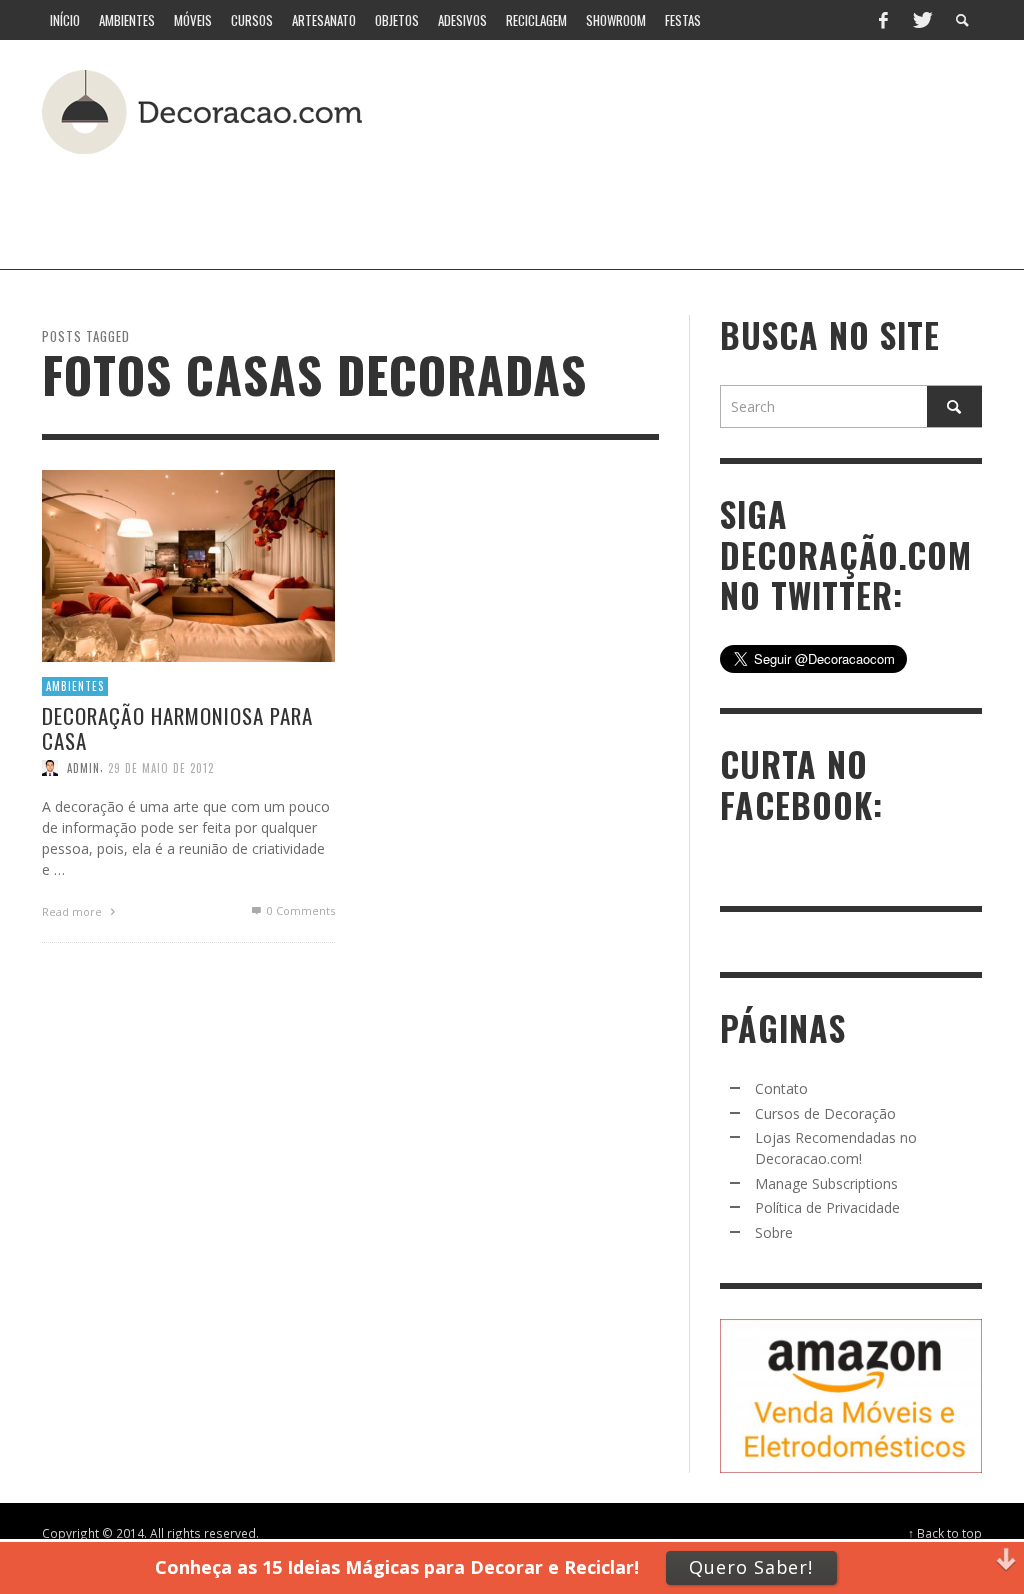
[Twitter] (921, 20)
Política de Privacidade (827, 1207)
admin (83, 768)
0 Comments (299, 910)
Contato (781, 1088)
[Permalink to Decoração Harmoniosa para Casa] (188, 564)
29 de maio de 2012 (161, 768)
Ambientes (75, 686)
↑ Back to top (945, 1533)
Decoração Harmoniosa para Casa (177, 728)
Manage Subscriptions (826, 1183)
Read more (73, 911)
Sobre (774, 1232)
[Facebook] (883, 20)
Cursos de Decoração (825, 1113)
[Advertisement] (486, 204)
